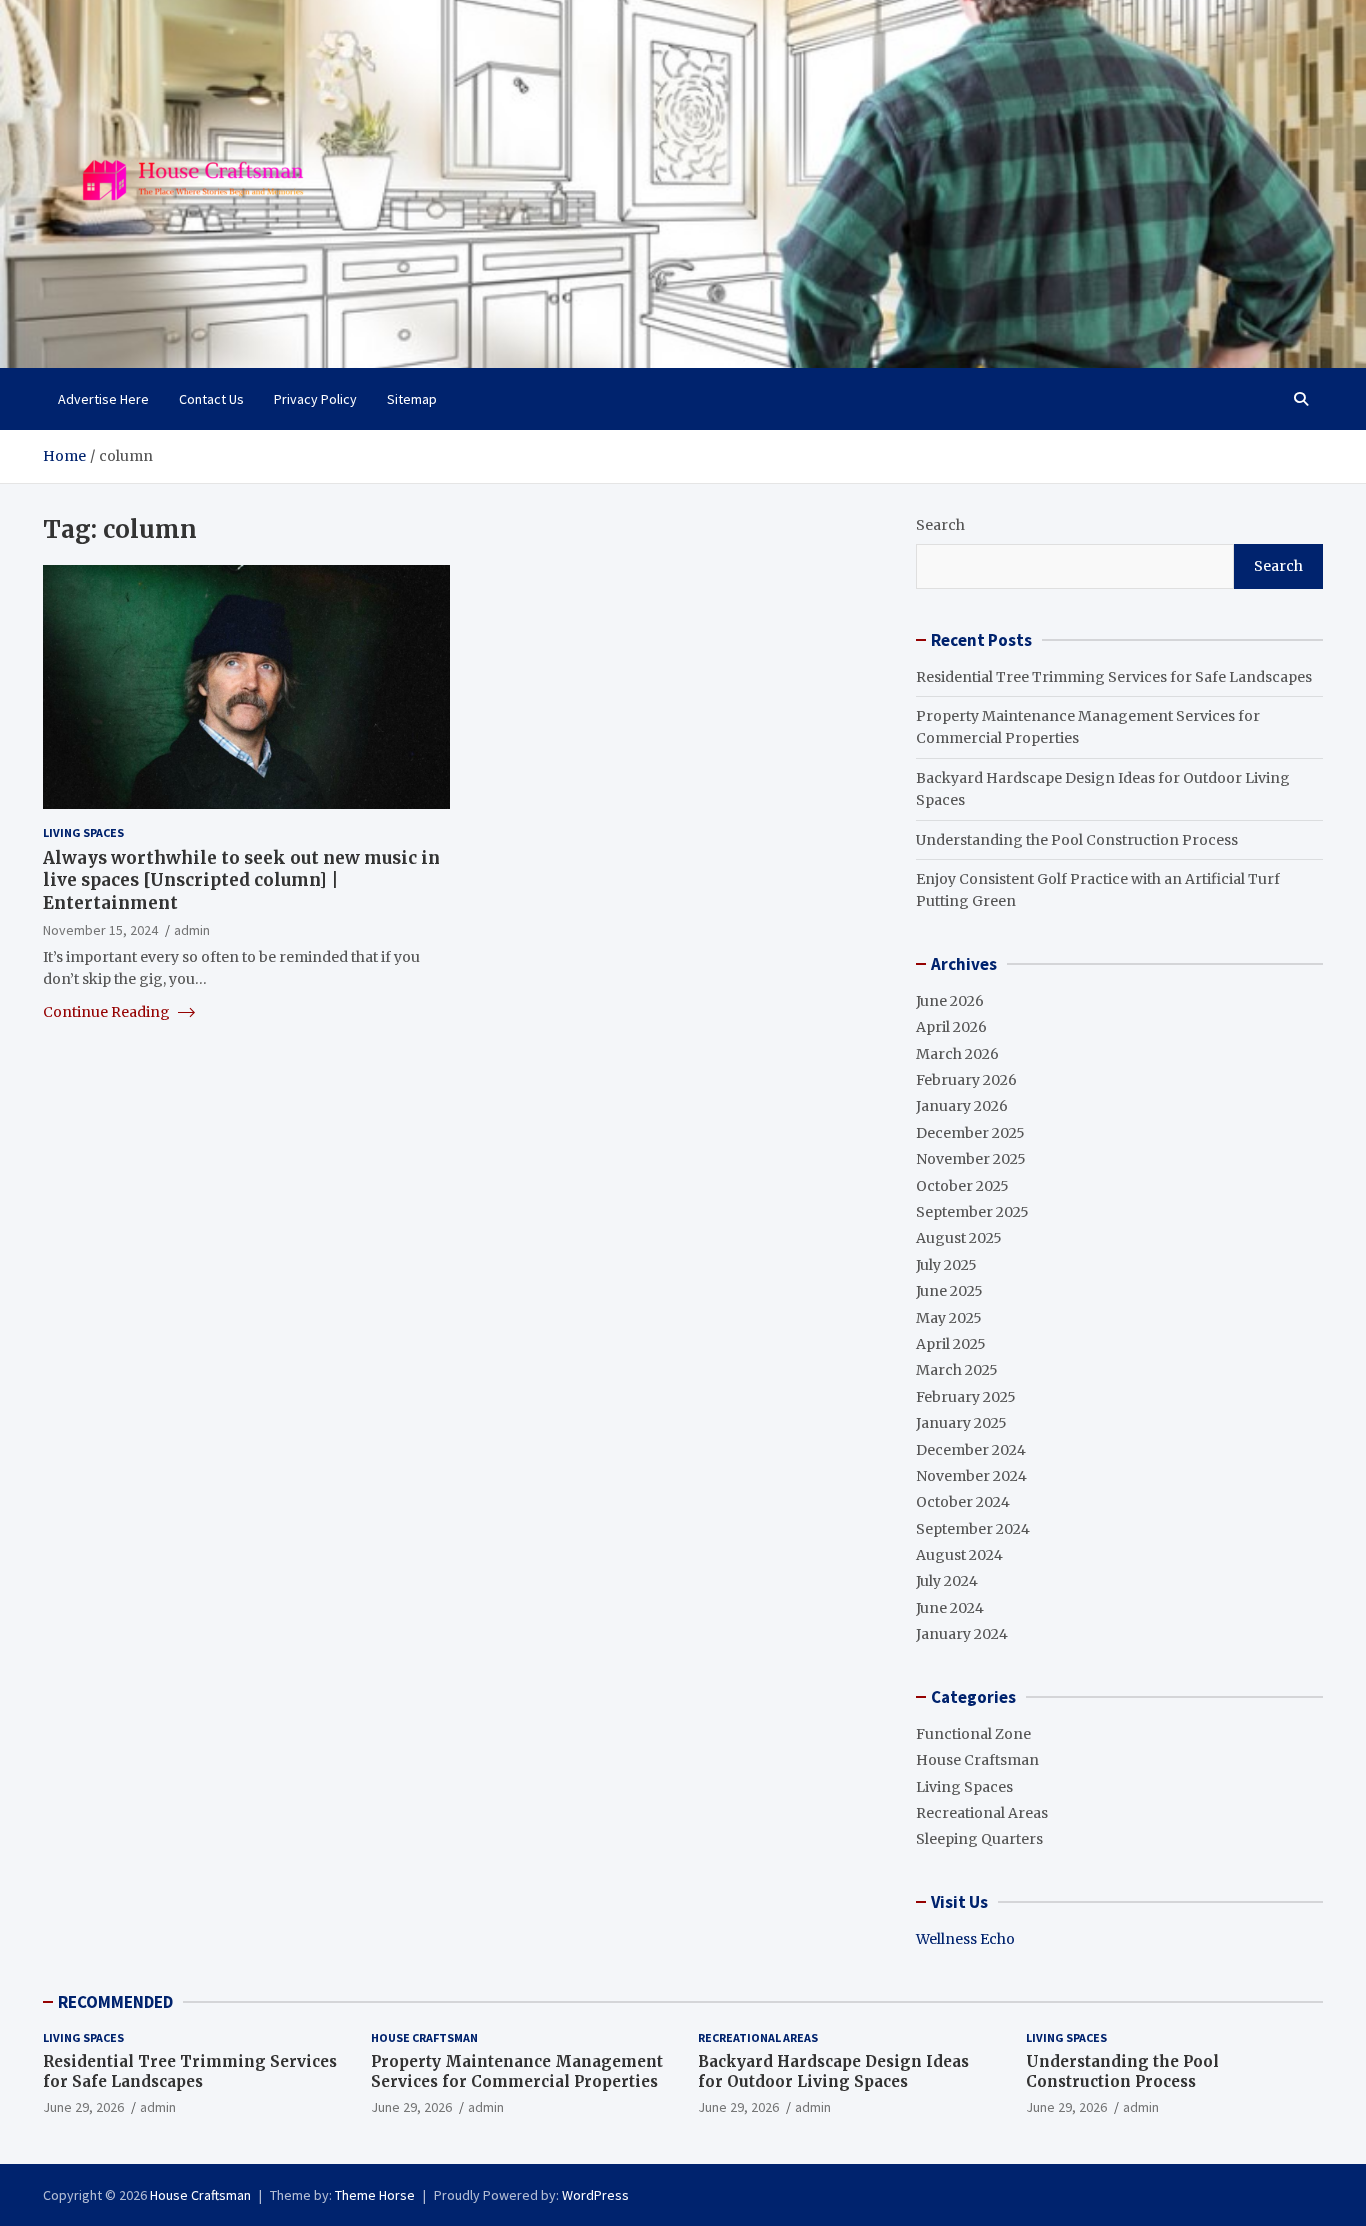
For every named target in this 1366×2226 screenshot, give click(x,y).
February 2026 (966, 1080)
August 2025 (959, 1238)
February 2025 (966, 1397)
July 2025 (946, 1265)
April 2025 (951, 1344)
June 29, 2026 (83, 2107)
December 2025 (970, 1133)
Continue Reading (108, 1012)
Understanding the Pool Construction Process (1077, 840)
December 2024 (971, 1450)
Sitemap (412, 399)
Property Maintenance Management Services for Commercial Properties (517, 2071)
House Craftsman (977, 1760)
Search (940, 525)
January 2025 (961, 1423)
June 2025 (949, 1291)
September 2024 (973, 1529)
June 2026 (950, 1001)
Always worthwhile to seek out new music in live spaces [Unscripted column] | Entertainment (241, 880)
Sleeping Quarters (979, 1839)
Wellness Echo (965, 1939)
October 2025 (962, 1186)
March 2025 (957, 1370)
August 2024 (959, 1555)
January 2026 (962, 1106)
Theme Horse (375, 2195)
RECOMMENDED (115, 2002)
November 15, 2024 (100, 929)
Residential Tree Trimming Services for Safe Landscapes (1114, 677)
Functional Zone (973, 1734)
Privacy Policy (315, 399)
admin (192, 929)
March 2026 (957, 1054)
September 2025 (972, 1212)
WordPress (595, 2195)
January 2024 (962, 1634)
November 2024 (971, 1476)
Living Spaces (83, 832)
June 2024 (950, 1608)
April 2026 (951, 1027)
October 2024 (963, 1502)
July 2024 (947, 1581)
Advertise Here (103, 399)
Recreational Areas (982, 1813)
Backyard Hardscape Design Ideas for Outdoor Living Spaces (833, 2071)
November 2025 (971, 1159)
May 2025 (949, 1318)
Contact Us (211, 399)
